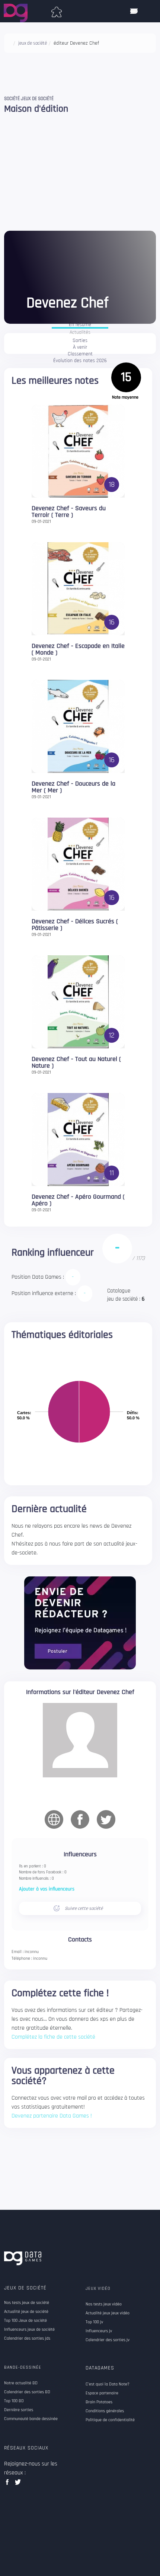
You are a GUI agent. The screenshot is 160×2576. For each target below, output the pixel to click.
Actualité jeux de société (26, 2312)
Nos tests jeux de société (27, 2303)
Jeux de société (25, 2288)
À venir (80, 348)
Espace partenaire (102, 2393)
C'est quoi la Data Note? (108, 2384)
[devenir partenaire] (80, 1623)
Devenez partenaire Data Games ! (52, 2116)
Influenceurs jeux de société (29, 2330)
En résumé (80, 325)
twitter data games (18, 2484)
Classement (80, 354)
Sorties (80, 341)
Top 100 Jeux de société (25, 2321)
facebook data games (9, 2484)
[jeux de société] (57, 10)
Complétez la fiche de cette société (53, 2037)
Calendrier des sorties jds (27, 2339)
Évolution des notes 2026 (80, 361)
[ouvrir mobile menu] (134, 11)
